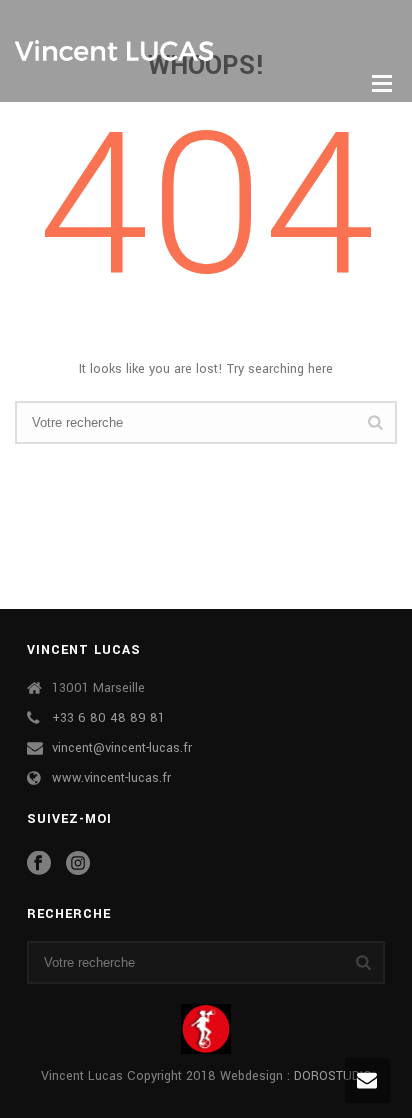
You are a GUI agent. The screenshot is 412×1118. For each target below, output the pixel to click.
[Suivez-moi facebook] (39, 864)
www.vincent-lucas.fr (111, 778)
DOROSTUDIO (333, 1076)
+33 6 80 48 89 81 (108, 718)
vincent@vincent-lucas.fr (122, 748)
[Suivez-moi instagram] (78, 864)
